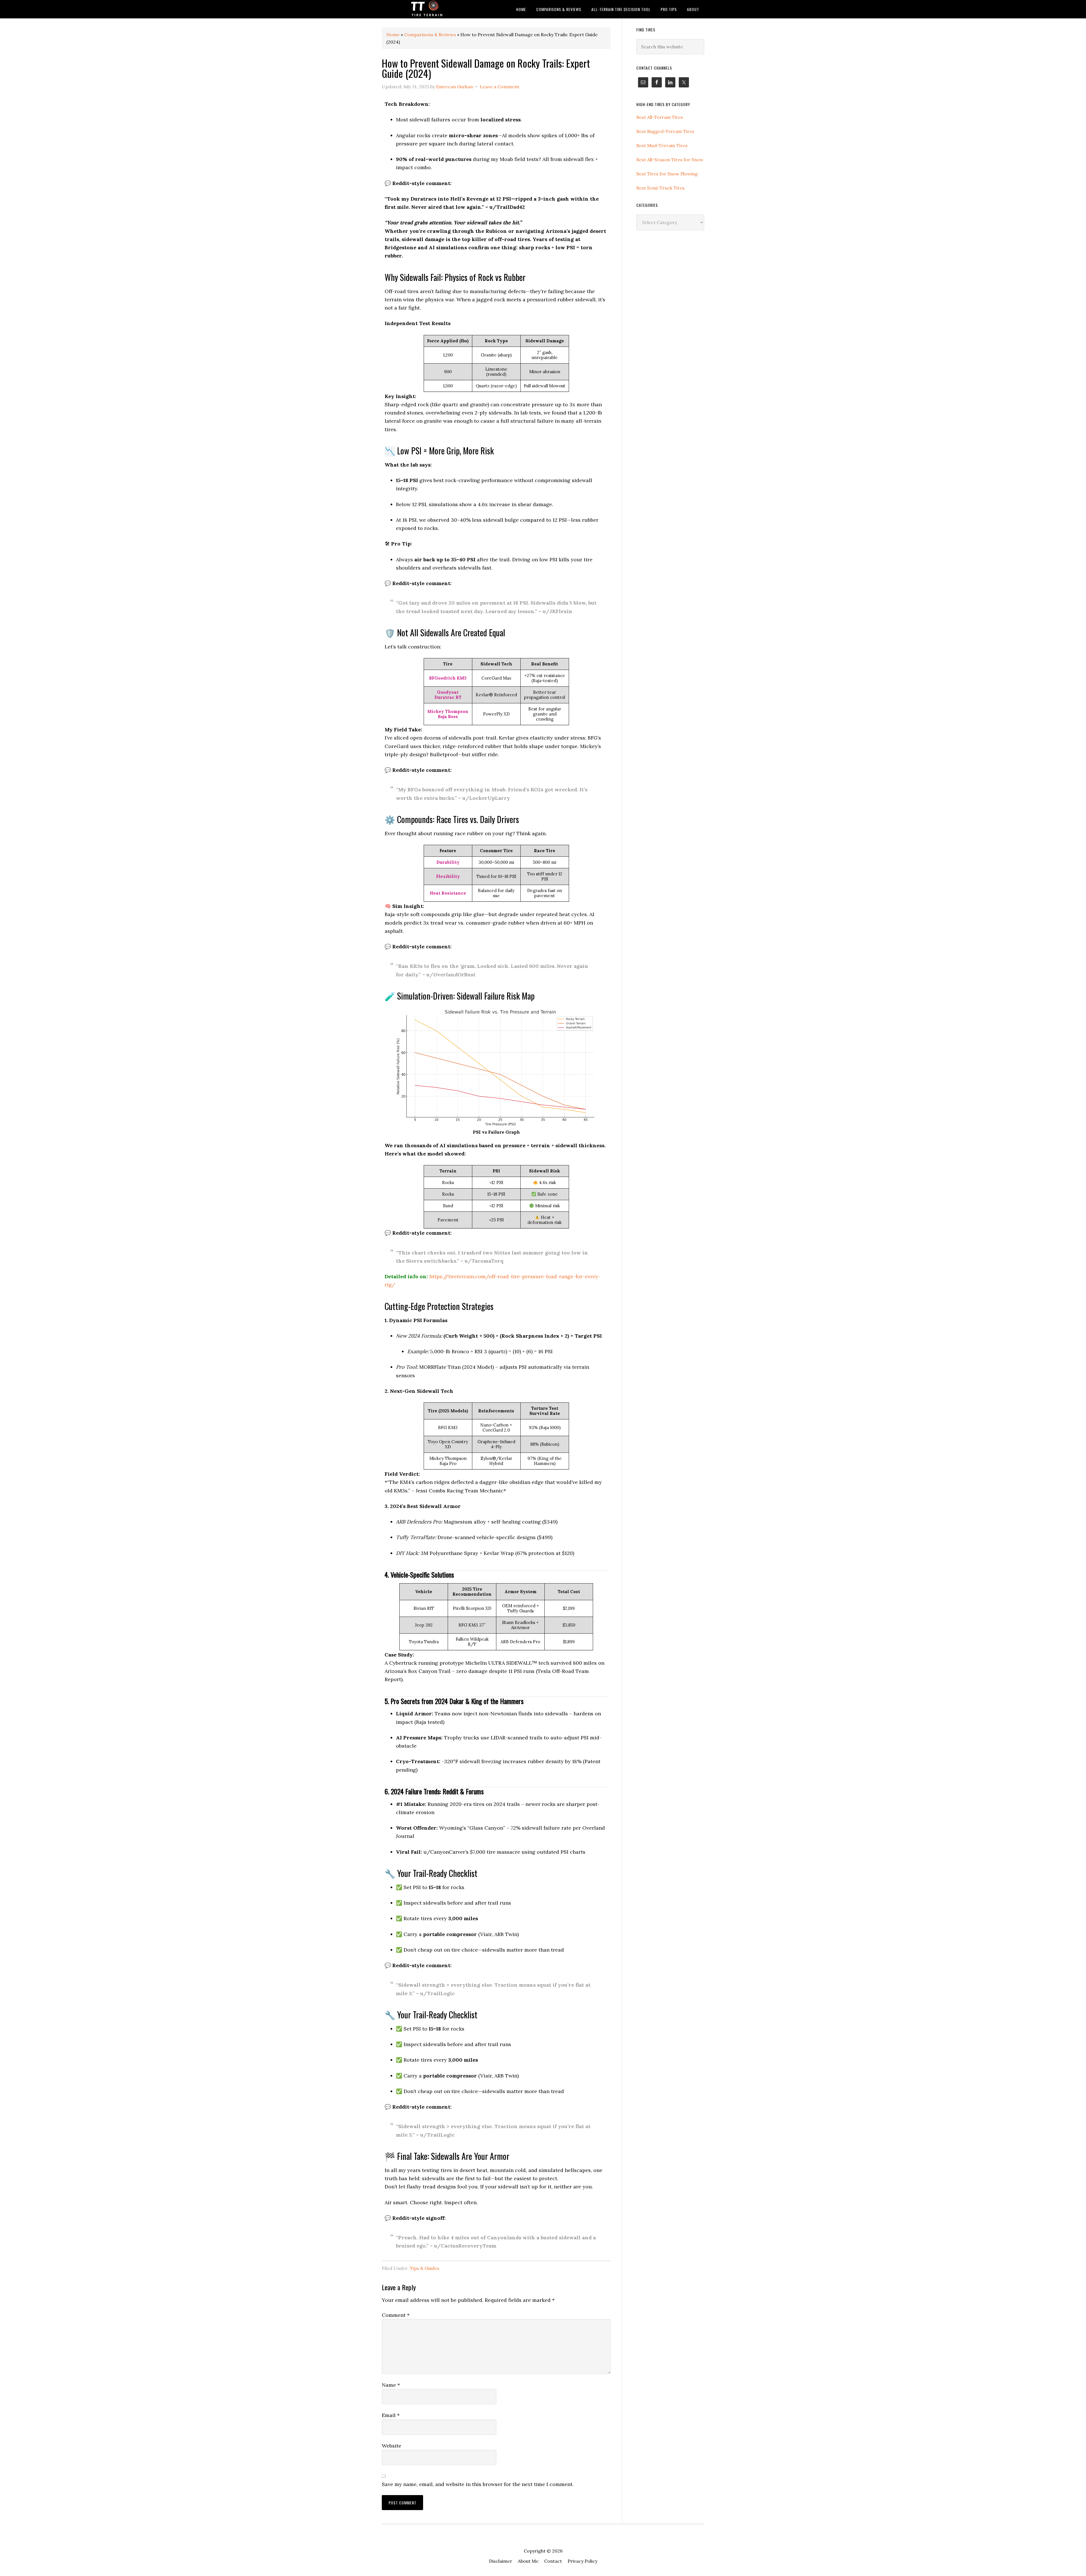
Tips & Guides (425, 2268)
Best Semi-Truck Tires (661, 188)
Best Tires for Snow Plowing (667, 174)
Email (391, 2415)
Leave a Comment (500, 87)
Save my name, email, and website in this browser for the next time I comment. (478, 2484)
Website (392, 2446)
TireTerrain (427, 9)
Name (391, 2385)
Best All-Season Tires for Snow (670, 160)
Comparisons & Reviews (430, 35)
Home (393, 35)
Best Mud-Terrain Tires (662, 145)
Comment (396, 2315)
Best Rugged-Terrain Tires (665, 131)
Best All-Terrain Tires (660, 117)
